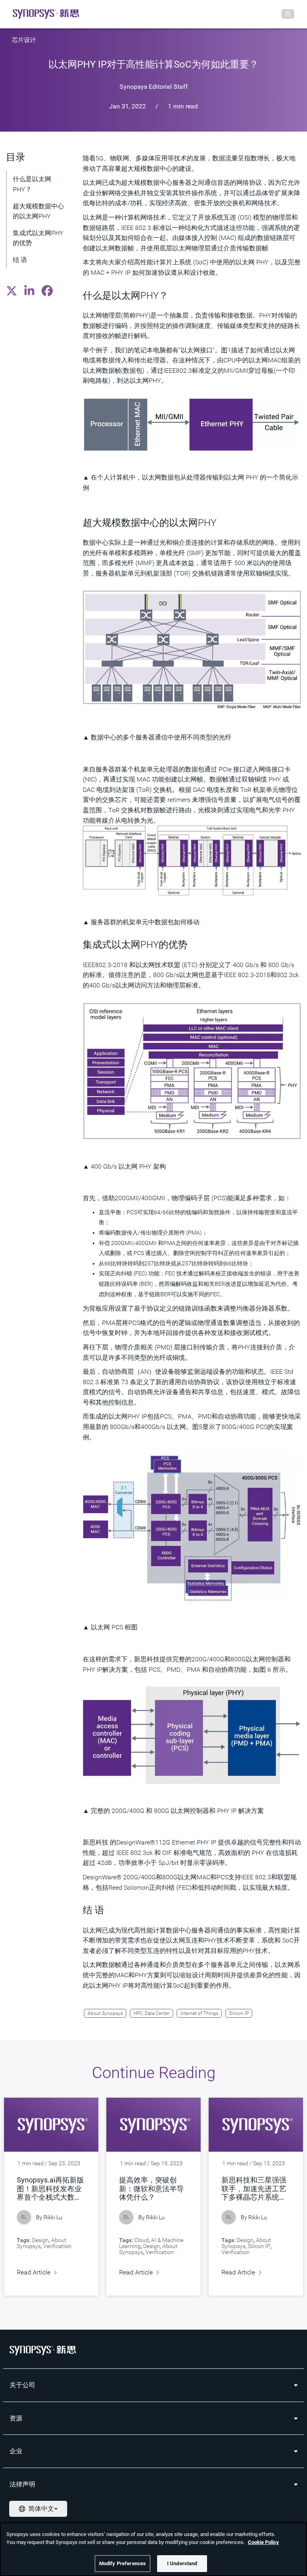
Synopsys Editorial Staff (154, 87)
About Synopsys (105, 2013)
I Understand (182, 2563)
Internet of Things (199, 2013)
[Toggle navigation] (288, 14)
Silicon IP (239, 2013)
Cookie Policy (263, 2542)
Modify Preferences (123, 2563)
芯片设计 (24, 40)
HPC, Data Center (152, 2013)
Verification (57, 2246)
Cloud (142, 2240)
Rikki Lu (53, 2217)
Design (40, 2240)
